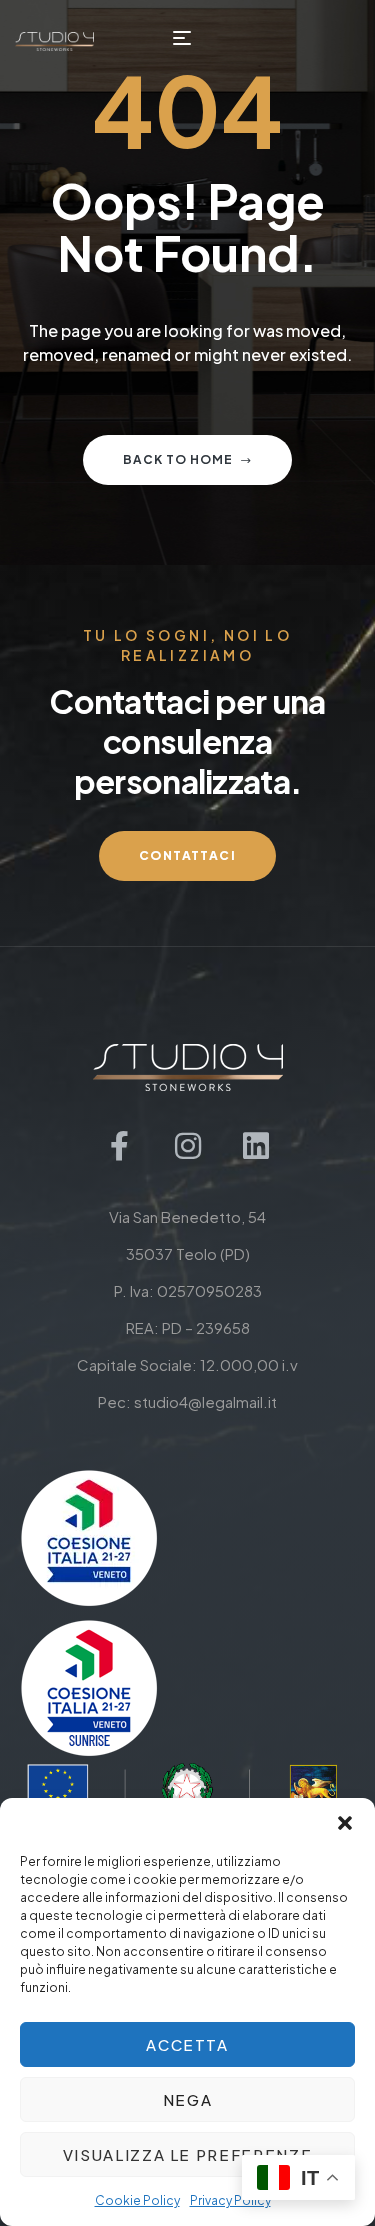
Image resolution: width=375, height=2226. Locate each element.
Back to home (178, 459)
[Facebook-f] (120, 1146)
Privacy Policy (230, 2200)
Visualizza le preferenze (188, 2154)
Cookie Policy (137, 2200)
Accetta (187, 2044)
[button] (345, 1823)
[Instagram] (188, 1146)
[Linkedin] (256, 1146)
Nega (188, 2099)
